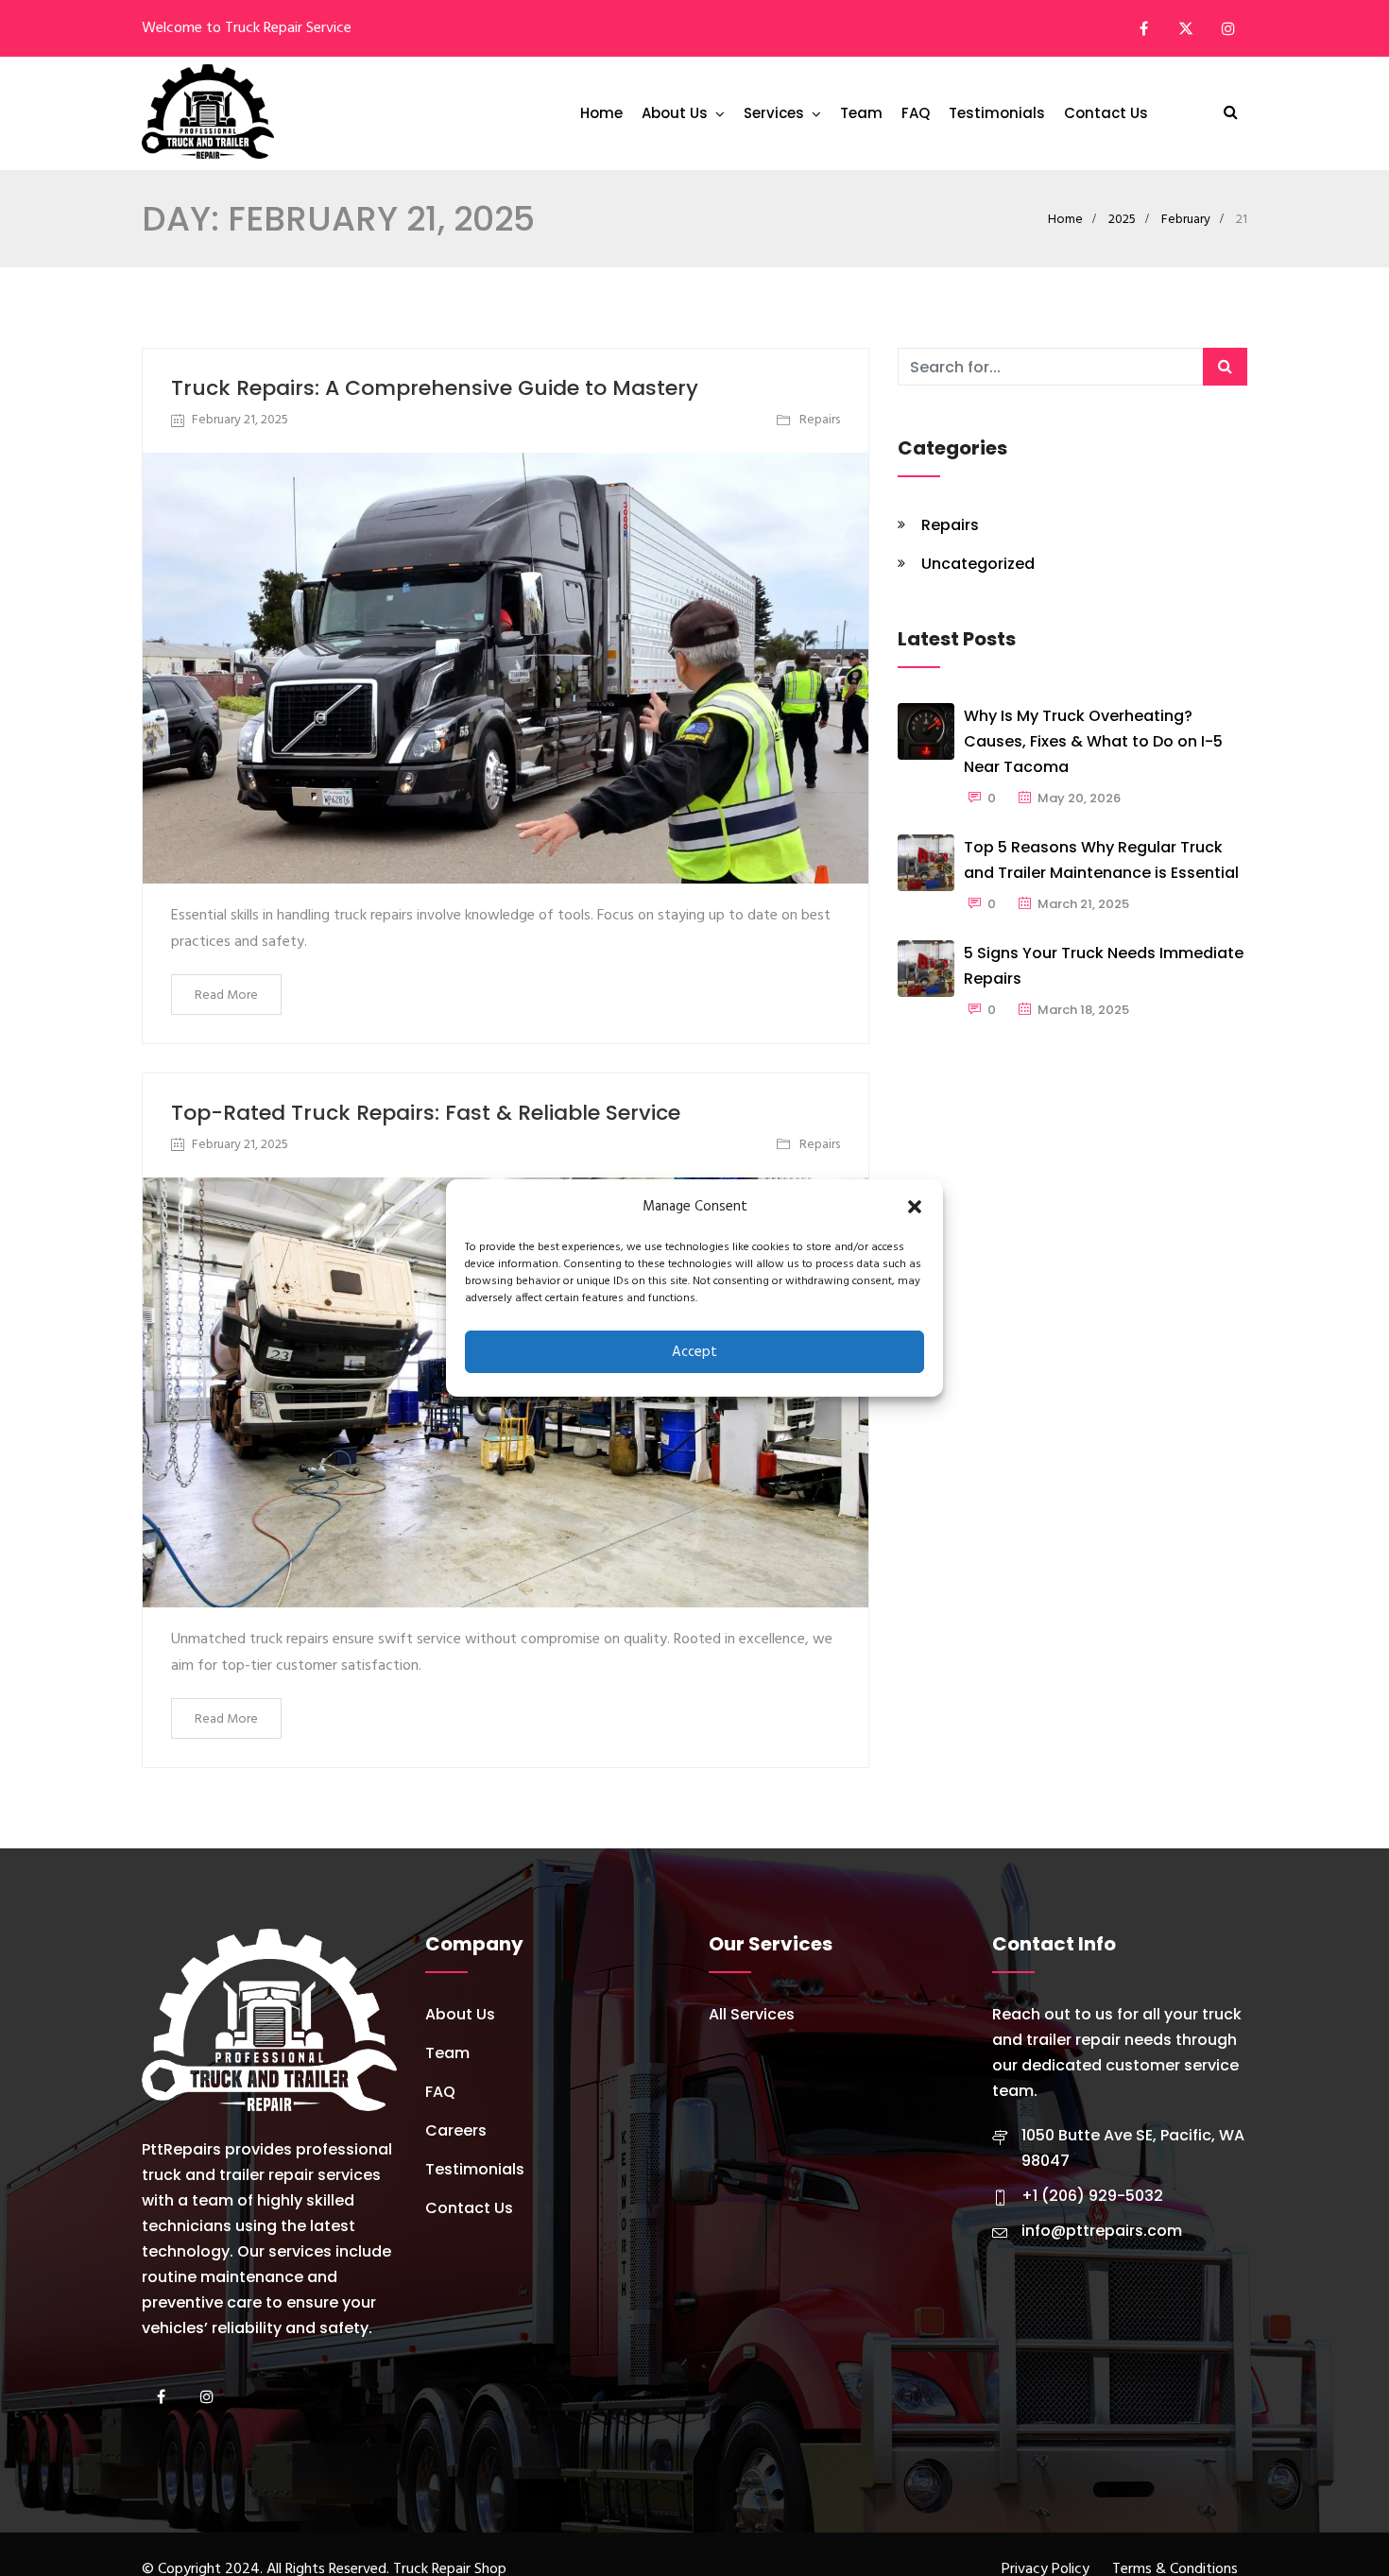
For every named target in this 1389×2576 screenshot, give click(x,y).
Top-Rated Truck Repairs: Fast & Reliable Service (426, 1113)
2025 (1122, 220)
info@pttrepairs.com (1102, 2231)
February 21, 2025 (240, 420)
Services (774, 113)
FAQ (916, 113)
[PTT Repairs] (208, 113)
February (1186, 220)
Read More (226, 996)
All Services (752, 2014)
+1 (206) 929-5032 (1092, 2196)
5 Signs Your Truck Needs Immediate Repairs (1104, 966)
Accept (694, 1352)
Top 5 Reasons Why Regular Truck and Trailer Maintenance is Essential (1101, 860)
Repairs (820, 420)
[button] (915, 1207)
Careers (456, 2130)
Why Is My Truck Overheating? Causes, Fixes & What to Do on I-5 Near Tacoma (1093, 741)
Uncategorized (978, 564)
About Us (675, 113)
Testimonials (997, 113)
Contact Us (1106, 113)
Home (601, 113)
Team (861, 113)
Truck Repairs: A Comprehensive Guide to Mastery (435, 388)
